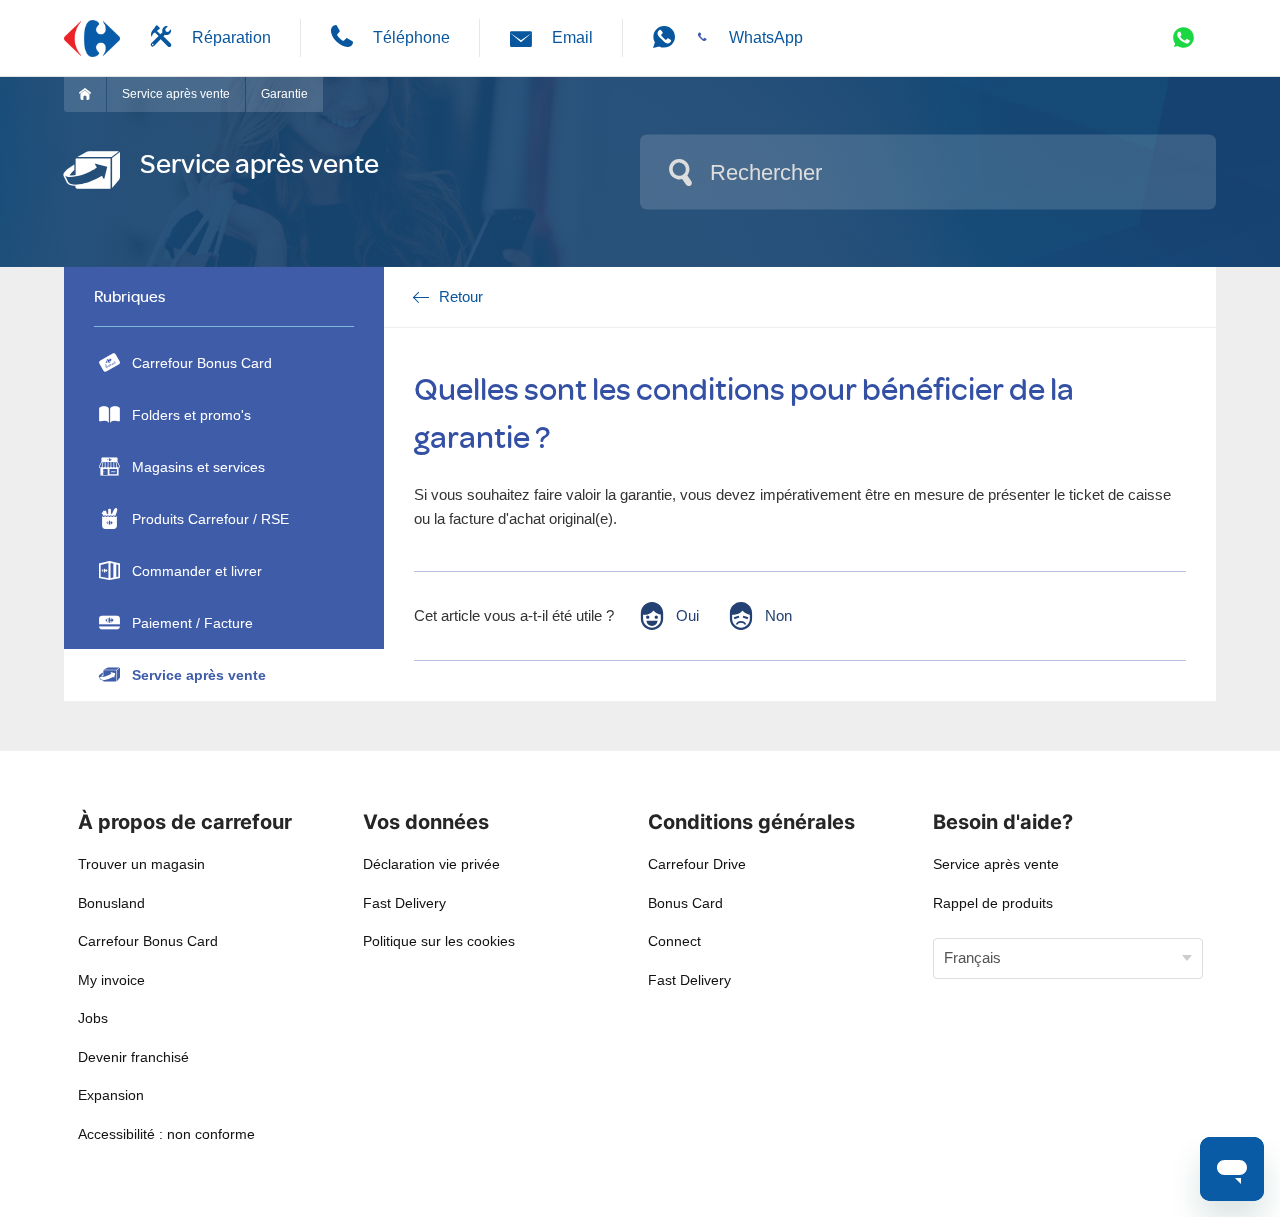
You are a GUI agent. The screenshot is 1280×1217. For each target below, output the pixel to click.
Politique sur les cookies (439, 941)
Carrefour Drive (697, 864)
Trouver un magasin (141, 864)
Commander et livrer (197, 571)
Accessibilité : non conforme (166, 1134)
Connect (674, 941)
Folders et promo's (191, 415)
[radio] (668, 616)
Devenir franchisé (133, 1057)
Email (572, 37)
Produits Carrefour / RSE (210, 519)
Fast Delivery (404, 903)
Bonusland (111, 903)
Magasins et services (198, 467)
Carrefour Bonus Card (202, 363)
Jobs (93, 1018)
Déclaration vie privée (431, 864)
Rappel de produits (993, 903)
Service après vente (176, 94)
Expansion (111, 1095)
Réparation (231, 37)
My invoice (111, 980)
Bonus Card (685, 903)
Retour (461, 296)
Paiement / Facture (192, 623)
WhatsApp (766, 37)
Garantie (284, 94)
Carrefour (92, 94)
